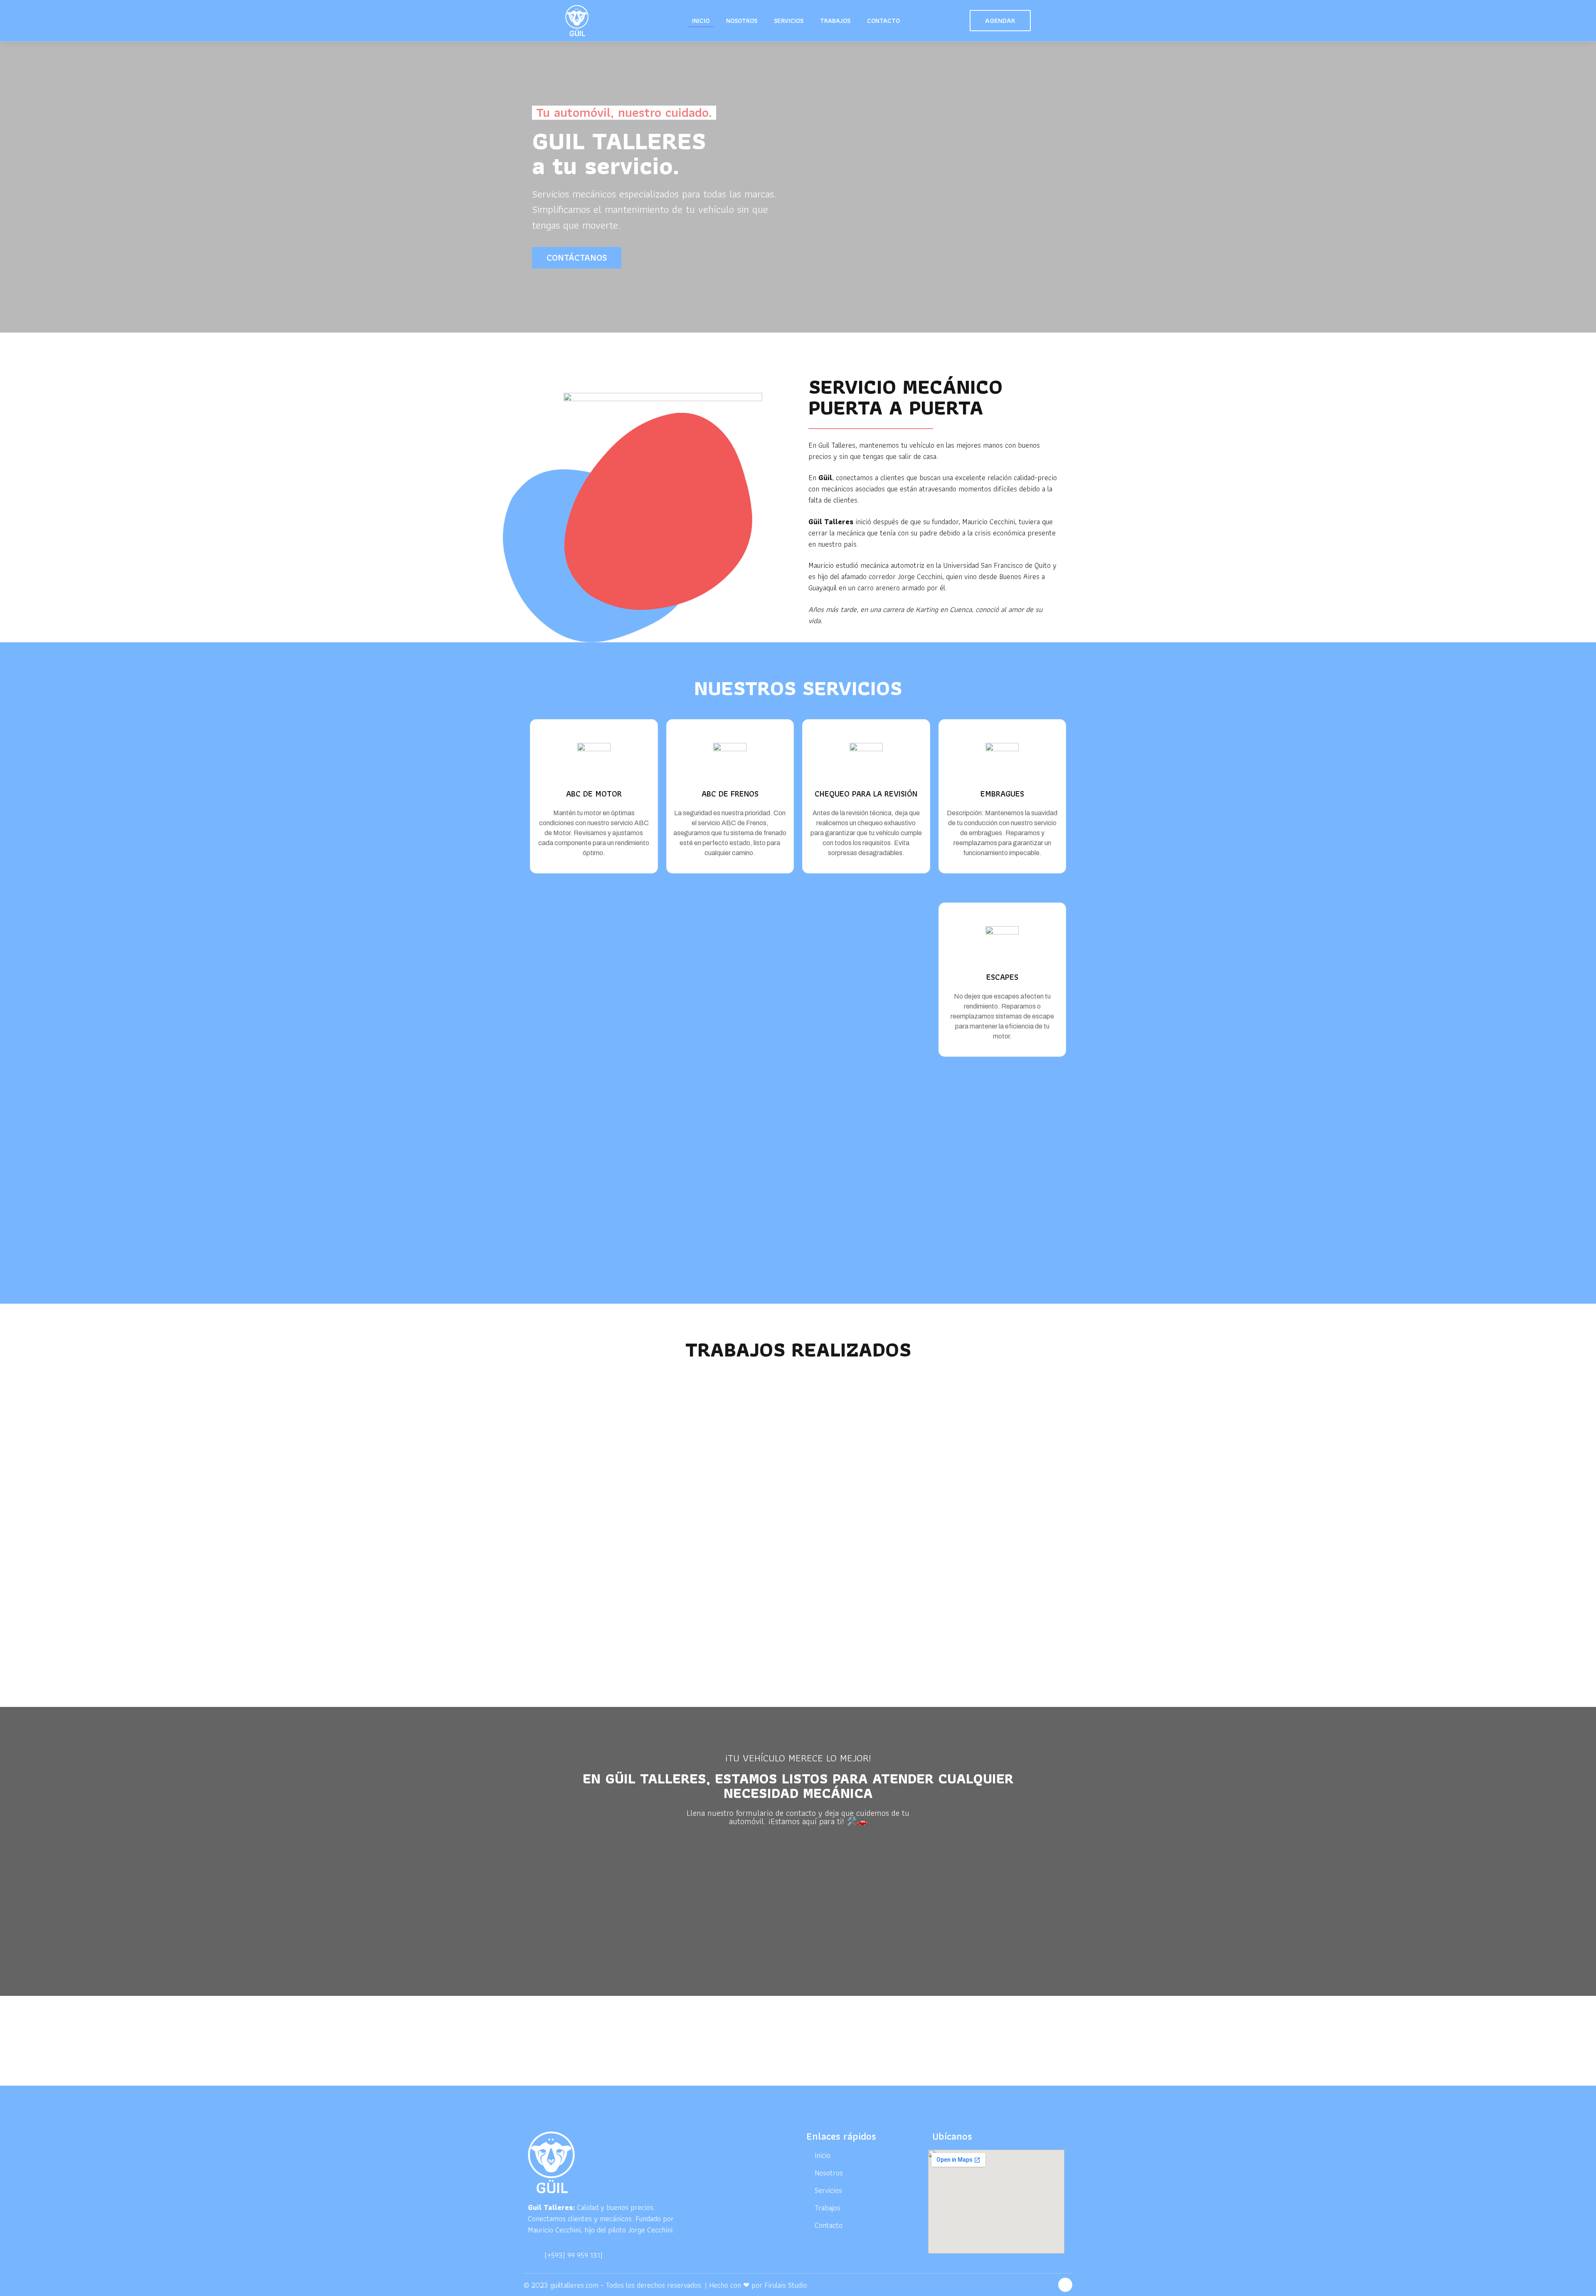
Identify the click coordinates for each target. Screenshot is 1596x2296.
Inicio (701, 21)
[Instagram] (1065, 2285)
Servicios (789, 21)
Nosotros (742, 21)
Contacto (883, 21)
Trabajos (835, 21)
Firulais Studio (786, 2285)
